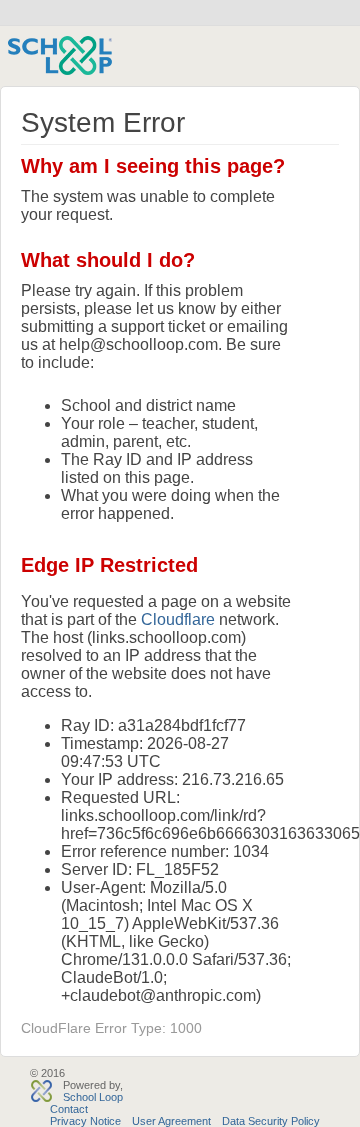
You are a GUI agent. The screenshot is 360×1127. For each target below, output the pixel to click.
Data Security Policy (271, 1121)
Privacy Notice (85, 1121)
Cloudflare (178, 619)
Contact (69, 1109)
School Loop (93, 1097)
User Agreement (171, 1121)
